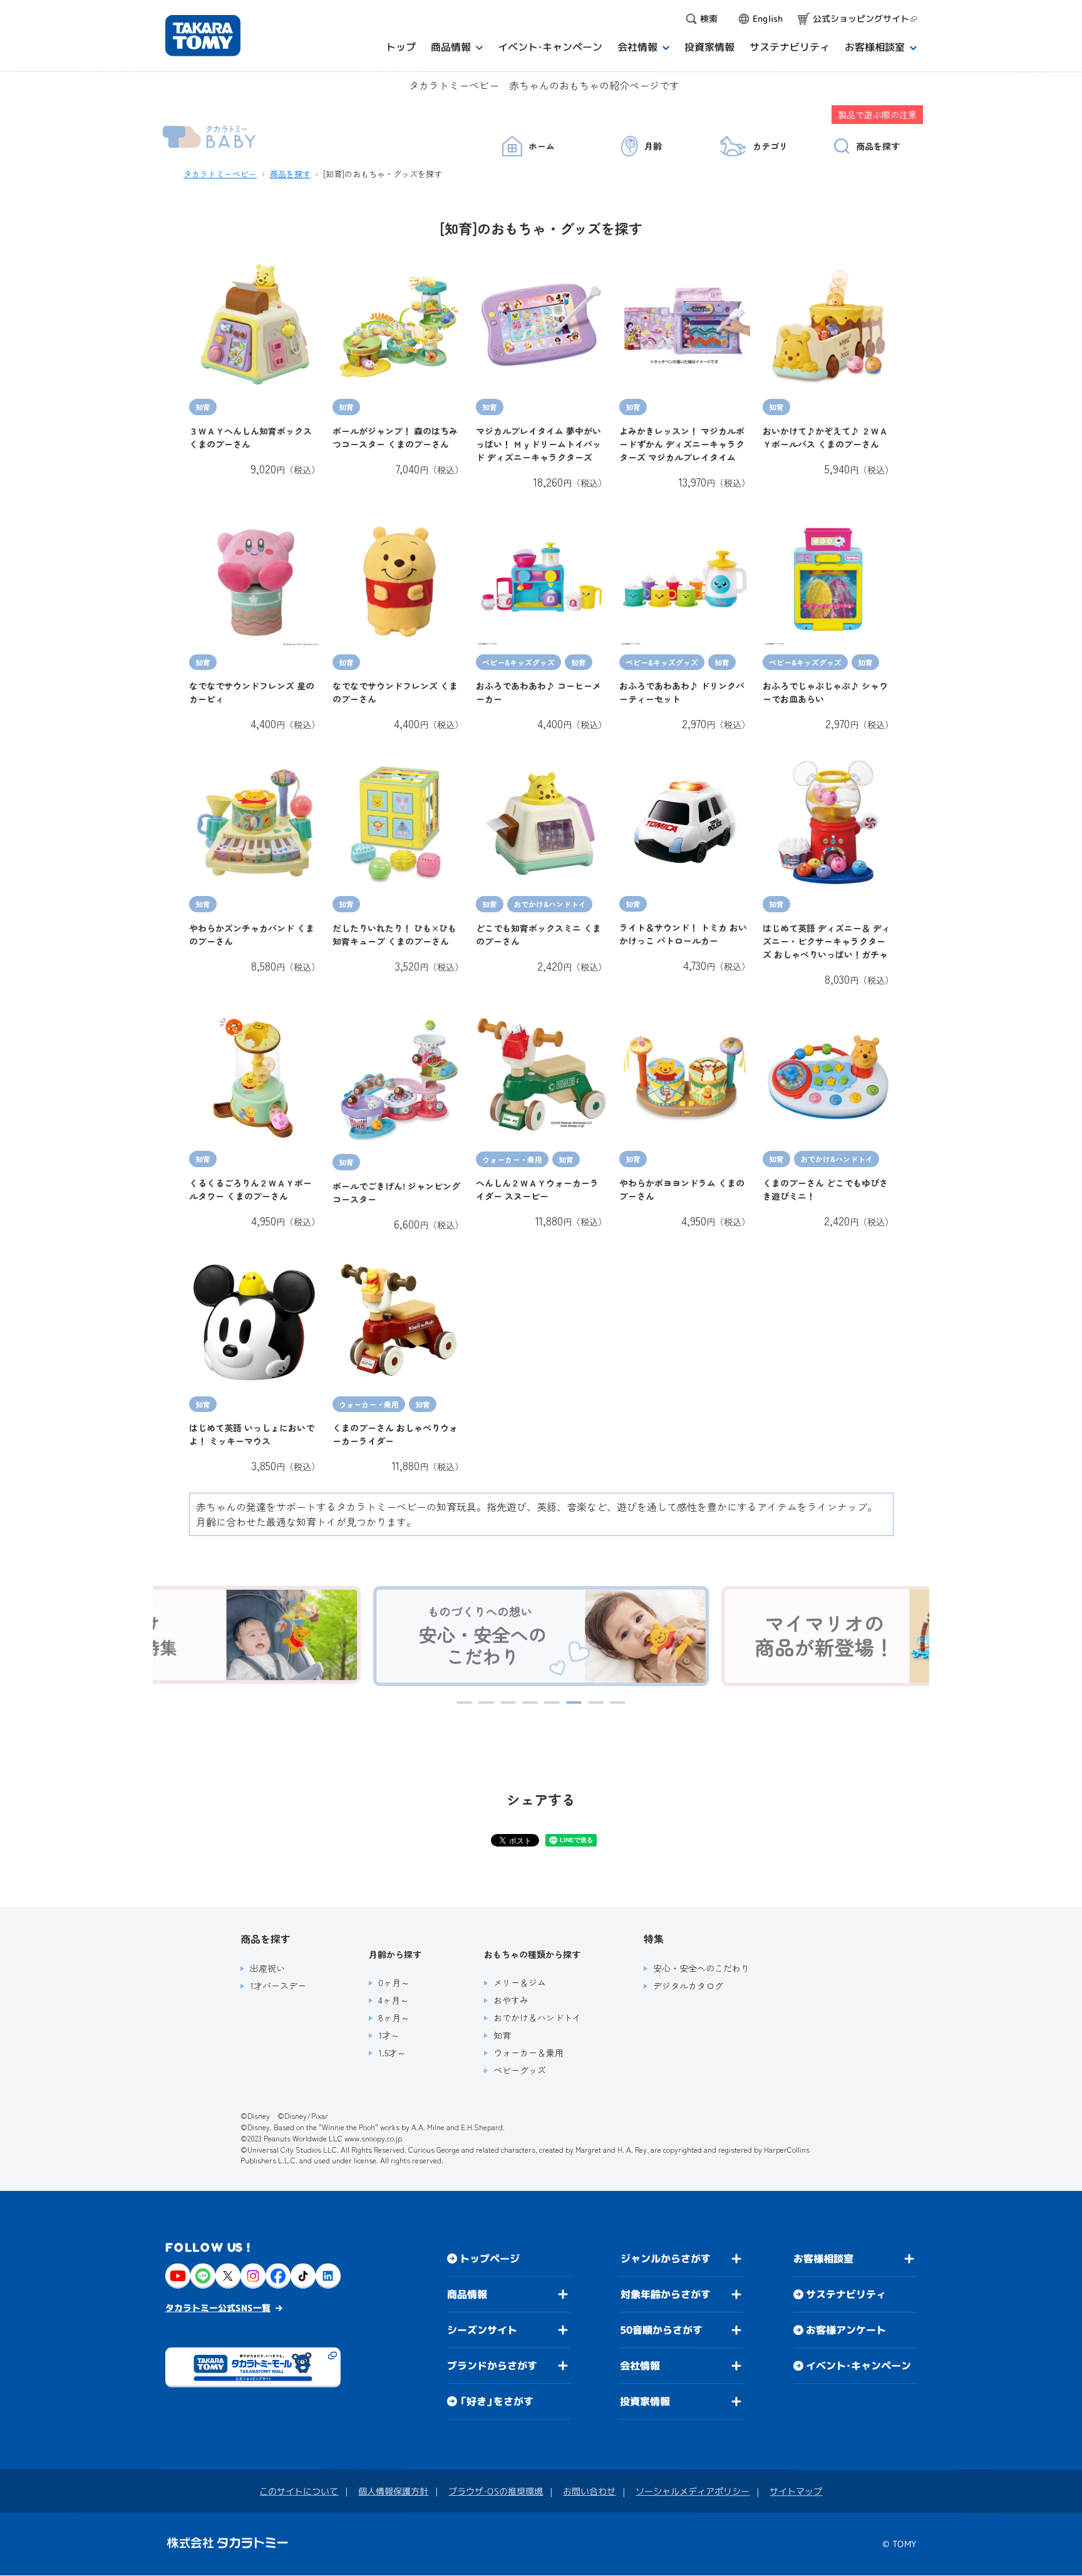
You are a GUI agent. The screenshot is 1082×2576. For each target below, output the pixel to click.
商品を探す (290, 174)
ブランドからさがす (492, 2366)
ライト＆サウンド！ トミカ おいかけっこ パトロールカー (683, 934)
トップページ (490, 2259)
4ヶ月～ (394, 2000)
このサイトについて (299, 2491)
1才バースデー (278, 1986)
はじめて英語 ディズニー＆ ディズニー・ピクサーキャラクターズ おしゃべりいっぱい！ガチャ (827, 941)
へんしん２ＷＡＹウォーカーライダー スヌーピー (537, 1189)
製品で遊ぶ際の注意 (877, 115)
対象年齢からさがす (666, 2294)
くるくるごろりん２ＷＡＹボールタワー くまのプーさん (250, 1189)
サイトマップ (796, 2491)
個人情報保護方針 (393, 2491)
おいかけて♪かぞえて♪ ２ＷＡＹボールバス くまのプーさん (825, 437)
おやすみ (511, 2000)
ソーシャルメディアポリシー (693, 2491)
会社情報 (640, 2366)
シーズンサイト (482, 2330)
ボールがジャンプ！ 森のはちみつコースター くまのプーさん (395, 437)
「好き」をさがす (497, 2401)
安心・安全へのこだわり (701, 1968)
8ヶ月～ (394, 2017)
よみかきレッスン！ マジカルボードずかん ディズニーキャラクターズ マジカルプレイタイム (682, 444)
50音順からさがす (661, 2330)
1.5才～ (392, 2053)
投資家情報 (645, 2401)
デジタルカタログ (688, 1986)
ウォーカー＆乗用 (528, 2053)
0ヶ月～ (394, 1982)
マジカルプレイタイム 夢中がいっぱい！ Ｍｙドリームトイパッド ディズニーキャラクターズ (538, 444)
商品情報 (467, 2294)
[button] (464, 1703)
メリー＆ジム (520, 1982)
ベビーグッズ (520, 2070)
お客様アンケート (846, 2330)
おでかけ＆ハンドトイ (537, 2017)
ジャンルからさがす (666, 2259)
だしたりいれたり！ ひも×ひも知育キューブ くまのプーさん (394, 935)
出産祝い (267, 1968)
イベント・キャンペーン (858, 2366)
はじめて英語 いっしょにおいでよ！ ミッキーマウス (252, 1434)
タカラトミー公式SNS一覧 (218, 2308)
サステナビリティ (846, 2294)
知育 (502, 2035)
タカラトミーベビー (220, 174)
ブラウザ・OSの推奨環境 (496, 2491)
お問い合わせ (589, 2491)
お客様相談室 (823, 2259)
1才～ (389, 2035)
